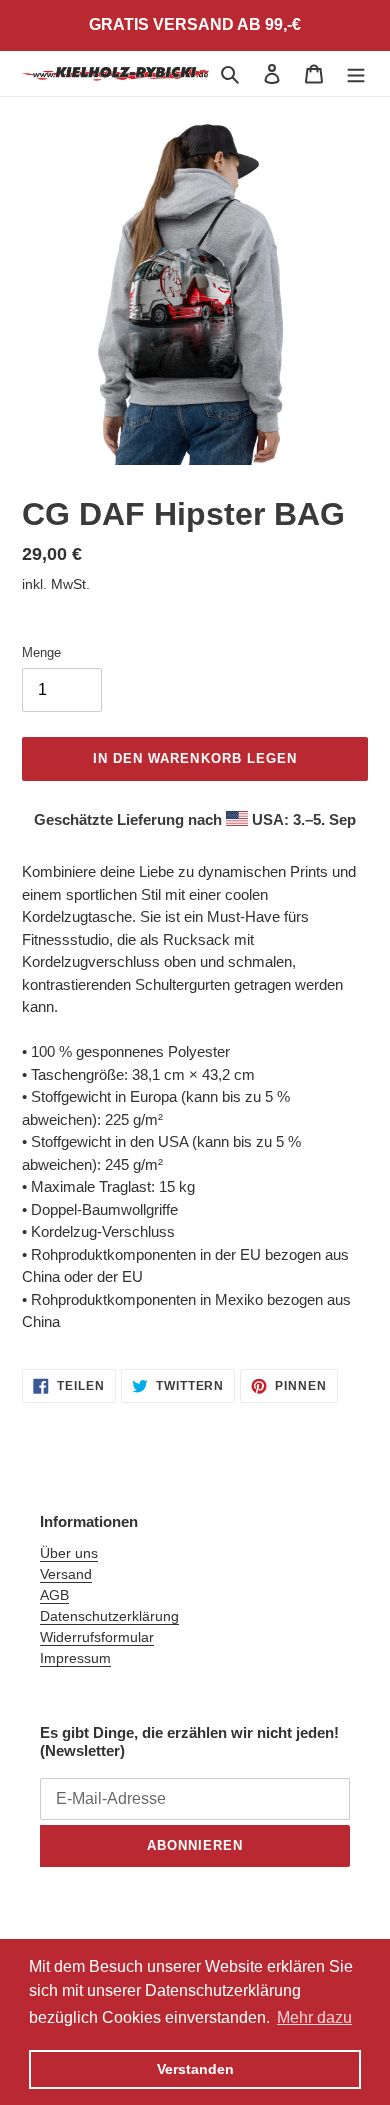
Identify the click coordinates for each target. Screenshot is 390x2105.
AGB (54, 1595)
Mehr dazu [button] (314, 2017)
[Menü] (356, 73)
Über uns (69, 1553)
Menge (41, 652)
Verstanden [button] (195, 2069)
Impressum (75, 1658)
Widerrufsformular (97, 1637)
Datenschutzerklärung (109, 1616)
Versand (66, 1574)
